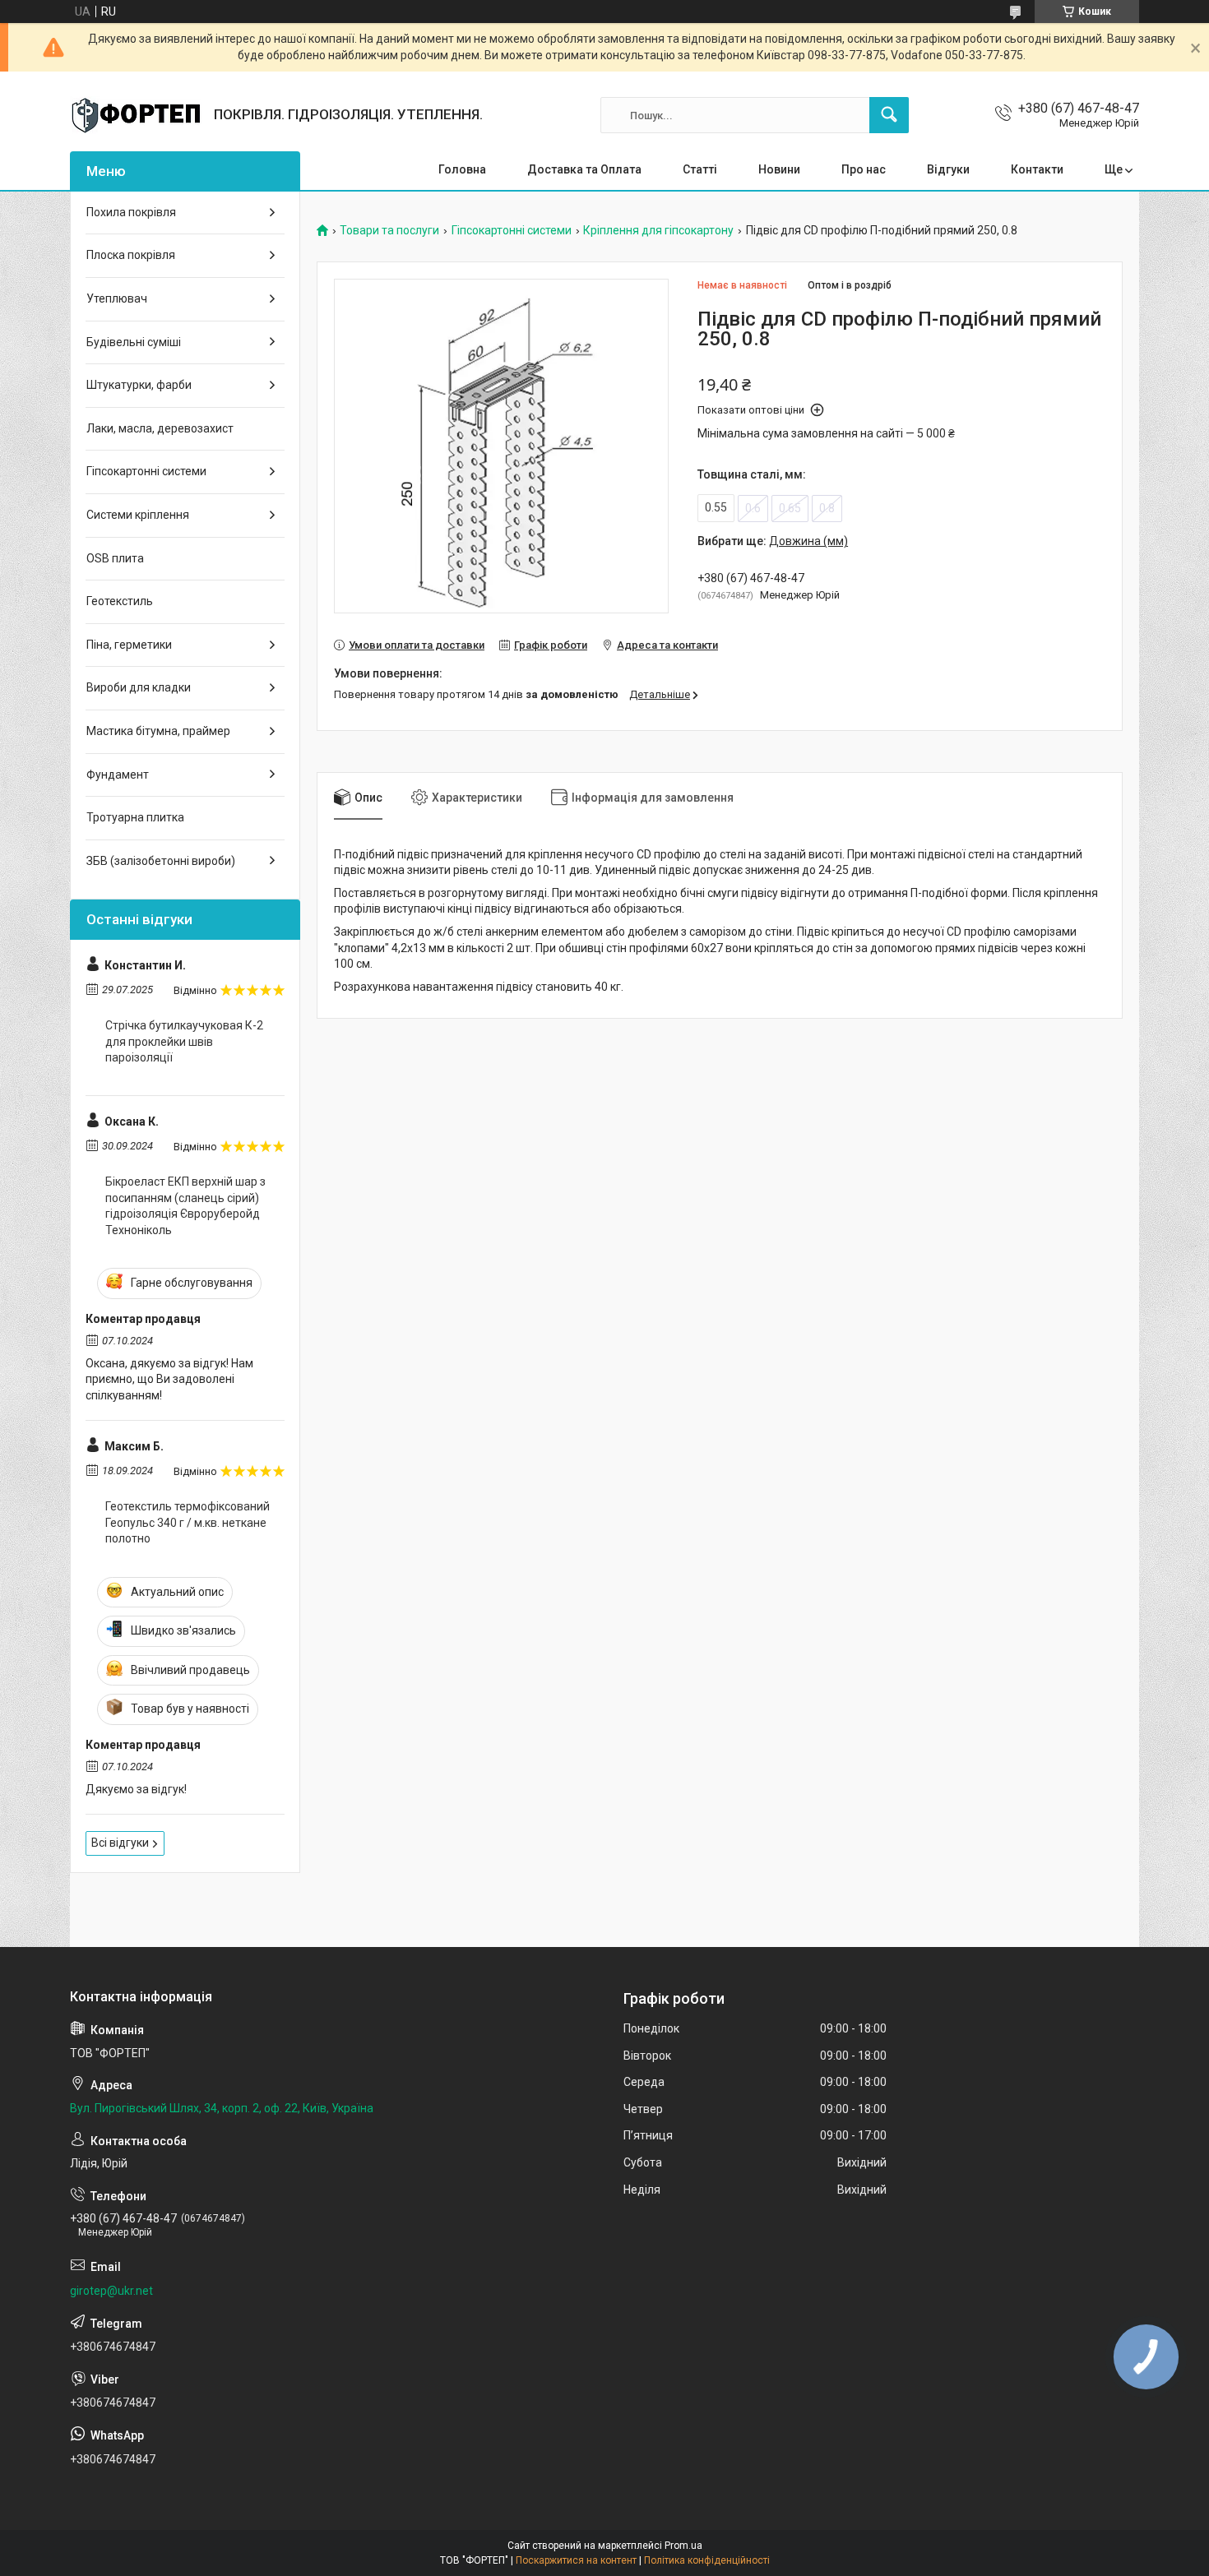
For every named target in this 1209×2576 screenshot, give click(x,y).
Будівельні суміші (134, 342)
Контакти (1037, 169)
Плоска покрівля (131, 255)
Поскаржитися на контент (576, 2560)
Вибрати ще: (773, 541)
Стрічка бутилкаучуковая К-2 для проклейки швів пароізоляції (184, 1041)
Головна (462, 169)
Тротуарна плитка (135, 817)
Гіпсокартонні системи (512, 231)
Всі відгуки (120, 1843)
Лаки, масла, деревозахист (160, 428)
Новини (779, 169)
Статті (700, 169)
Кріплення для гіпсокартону (658, 231)
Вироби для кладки (139, 687)
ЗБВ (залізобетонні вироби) (161, 861)
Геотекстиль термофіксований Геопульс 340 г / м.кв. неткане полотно (188, 1522)
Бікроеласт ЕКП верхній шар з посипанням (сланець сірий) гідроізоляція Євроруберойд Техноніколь (185, 1206)
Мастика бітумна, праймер (158, 731)
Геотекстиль (120, 601)
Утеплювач (117, 298)
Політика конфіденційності (707, 2560)
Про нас (864, 169)
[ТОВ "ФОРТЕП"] (136, 115)
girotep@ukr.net (111, 2291)
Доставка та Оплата (584, 169)
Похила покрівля (131, 212)
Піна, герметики (129, 645)
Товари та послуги (389, 231)
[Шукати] (889, 115)
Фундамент (118, 775)
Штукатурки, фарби (139, 385)
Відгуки (948, 169)
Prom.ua (683, 2546)
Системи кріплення (138, 515)
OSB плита (115, 558)
